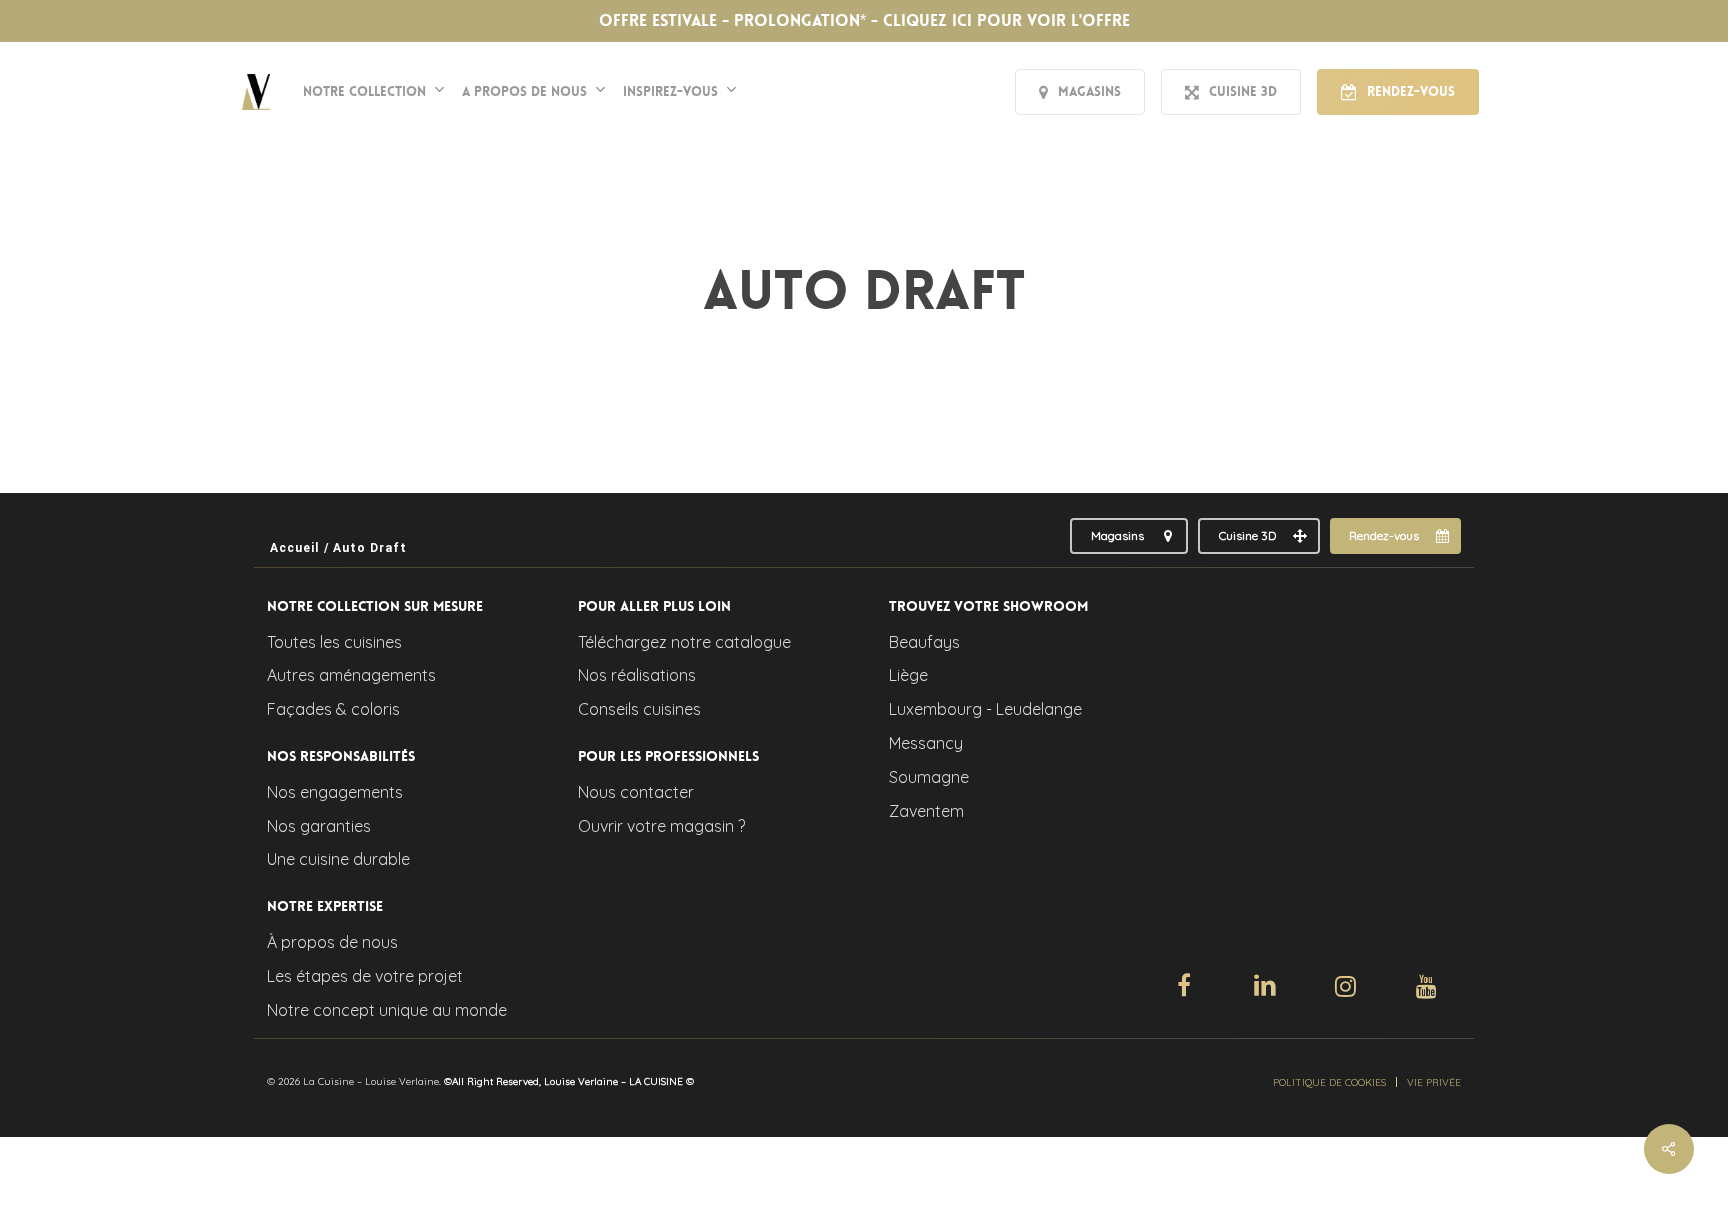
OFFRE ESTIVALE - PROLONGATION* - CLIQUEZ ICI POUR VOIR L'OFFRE (864, 20)
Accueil (294, 548)
